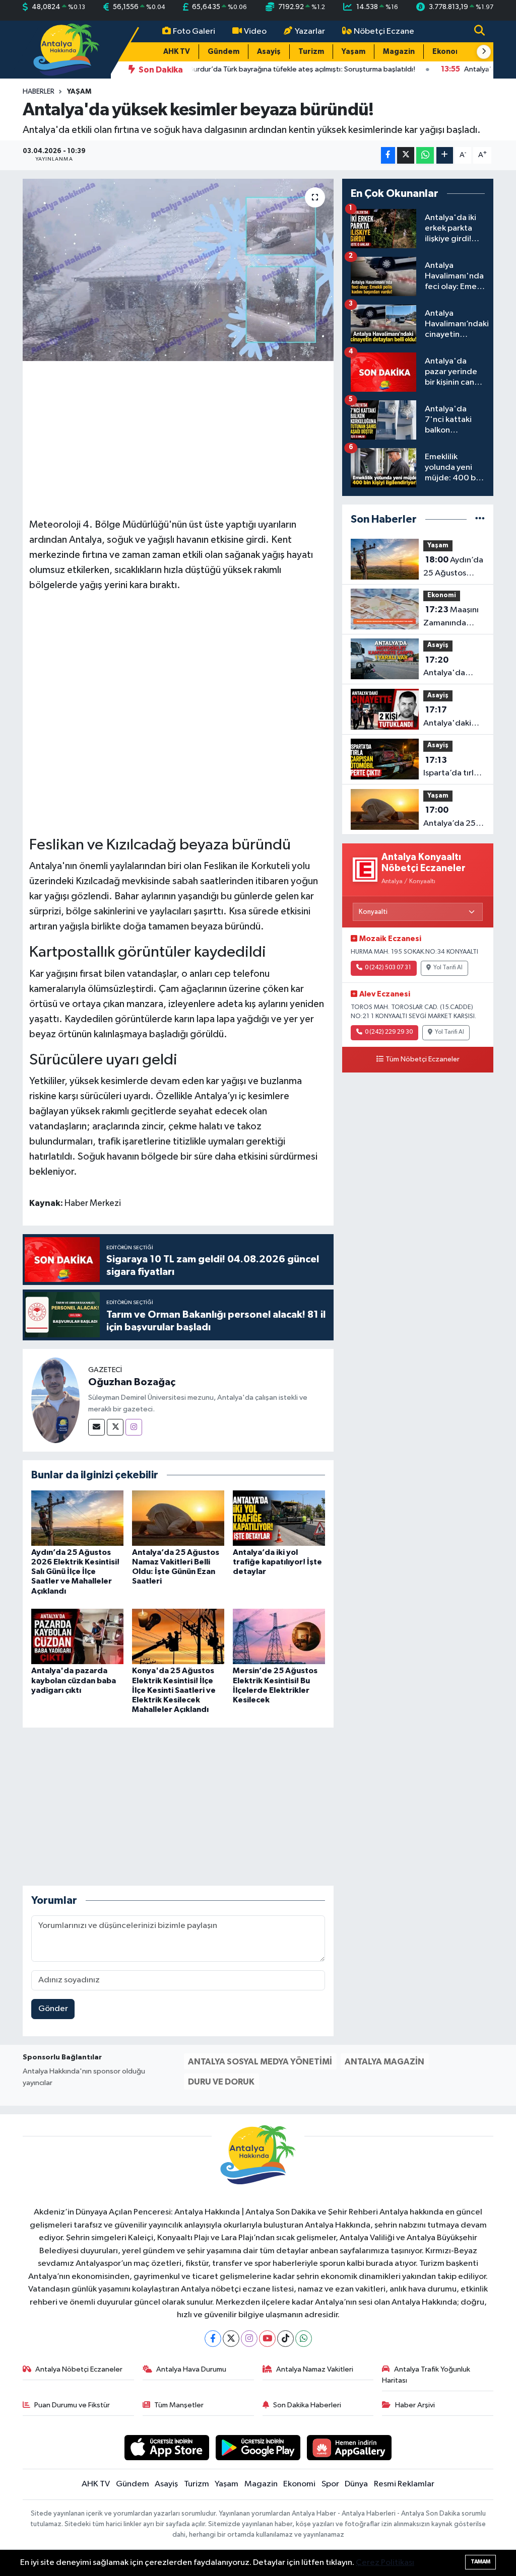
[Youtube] (267, 2339)
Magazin (399, 52)
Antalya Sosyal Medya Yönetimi (260, 2062)
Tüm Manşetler (179, 2405)
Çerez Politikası (385, 2563)
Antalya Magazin (384, 2062)
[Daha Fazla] (445, 155)
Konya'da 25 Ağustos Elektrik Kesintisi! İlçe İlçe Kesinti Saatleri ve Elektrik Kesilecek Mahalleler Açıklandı (174, 1690)
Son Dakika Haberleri (307, 2405)
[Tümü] (480, 519)
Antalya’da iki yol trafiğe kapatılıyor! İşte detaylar (277, 1562)
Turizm (311, 52)
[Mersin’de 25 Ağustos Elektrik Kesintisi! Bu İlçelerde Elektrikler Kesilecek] (279, 1636)
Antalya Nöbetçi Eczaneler (79, 2369)
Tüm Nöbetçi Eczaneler (423, 1059)
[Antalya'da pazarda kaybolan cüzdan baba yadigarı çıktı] (77, 1636)
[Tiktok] (285, 2339)
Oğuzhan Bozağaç (132, 1382)
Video (255, 31)
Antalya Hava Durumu (191, 2369)
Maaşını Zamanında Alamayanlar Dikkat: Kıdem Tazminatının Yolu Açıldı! (451, 617)
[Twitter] (115, 1427)
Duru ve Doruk (221, 2082)
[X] (231, 2339)
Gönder (53, 2009)
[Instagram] (134, 1427)
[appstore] (167, 2447)
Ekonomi (448, 52)
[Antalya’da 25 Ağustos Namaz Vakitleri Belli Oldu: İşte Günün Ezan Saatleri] (178, 1518)
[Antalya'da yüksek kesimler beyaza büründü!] (178, 270)
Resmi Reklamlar (404, 2484)
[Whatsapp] (304, 2339)
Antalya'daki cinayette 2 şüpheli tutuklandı (447, 718)
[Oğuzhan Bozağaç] (55, 1400)
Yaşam (353, 52)
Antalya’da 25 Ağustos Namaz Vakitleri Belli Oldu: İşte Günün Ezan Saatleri (453, 818)
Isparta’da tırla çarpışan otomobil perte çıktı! (452, 768)
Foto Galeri (194, 31)
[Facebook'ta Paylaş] (388, 155)
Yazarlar (310, 31)
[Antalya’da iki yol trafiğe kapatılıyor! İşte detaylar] (279, 1518)
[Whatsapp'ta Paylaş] (425, 155)
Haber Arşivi (415, 2405)
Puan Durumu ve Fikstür (72, 2405)
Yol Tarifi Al (448, 968)
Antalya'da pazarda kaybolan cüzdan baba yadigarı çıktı (74, 1680)
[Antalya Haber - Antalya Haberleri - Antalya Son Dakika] (67, 49)
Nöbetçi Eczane (384, 31)
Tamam (480, 2562)
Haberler (39, 92)
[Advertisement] (213, 438)
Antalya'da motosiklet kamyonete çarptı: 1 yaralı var (449, 668)
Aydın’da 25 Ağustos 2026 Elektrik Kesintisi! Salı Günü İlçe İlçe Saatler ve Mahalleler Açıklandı (75, 1572)
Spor (330, 2484)
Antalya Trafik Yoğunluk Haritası (426, 2375)
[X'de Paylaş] (406, 155)
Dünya (356, 2484)
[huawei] (349, 2447)
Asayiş (269, 52)
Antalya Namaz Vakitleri (315, 2369)
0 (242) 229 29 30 (389, 1032)
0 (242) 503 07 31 (388, 968)
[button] (484, 52)
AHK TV (177, 52)
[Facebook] (213, 2339)
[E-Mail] (96, 1427)
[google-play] (258, 2447)
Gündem (223, 52)
